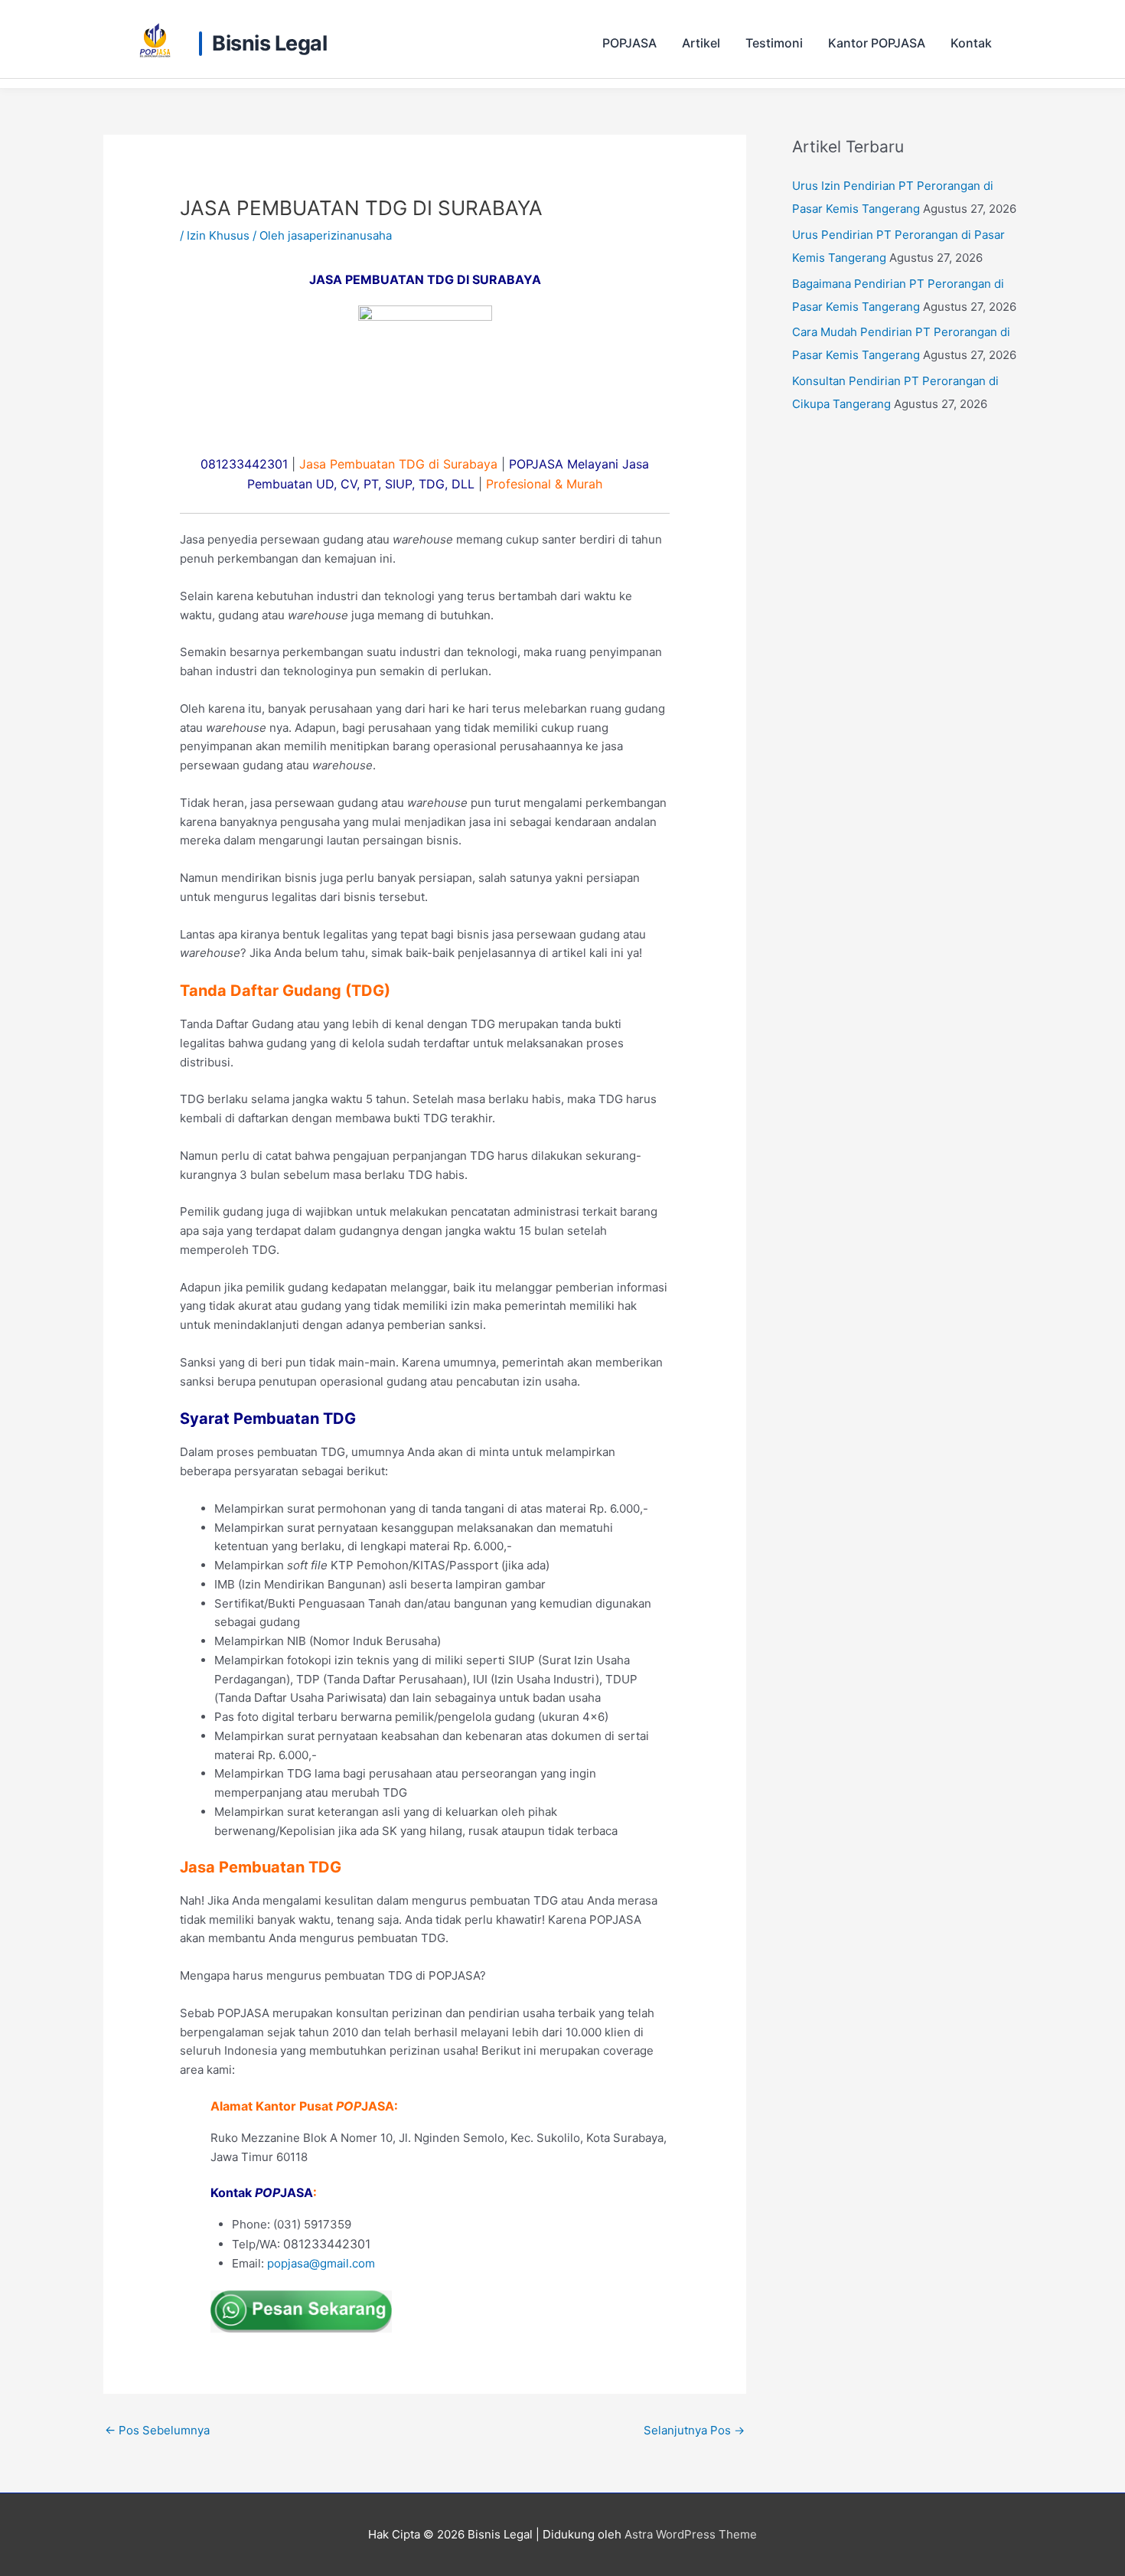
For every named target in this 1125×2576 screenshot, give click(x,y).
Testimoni (774, 43)
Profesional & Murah (544, 484)
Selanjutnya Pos (694, 2430)
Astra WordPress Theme (691, 2534)
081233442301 (244, 464)
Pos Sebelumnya (157, 2430)
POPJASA (629, 43)
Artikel (701, 43)
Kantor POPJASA (877, 43)
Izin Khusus (218, 235)
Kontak (971, 43)
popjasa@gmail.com (321, 2263)
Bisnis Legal (269, 44)
